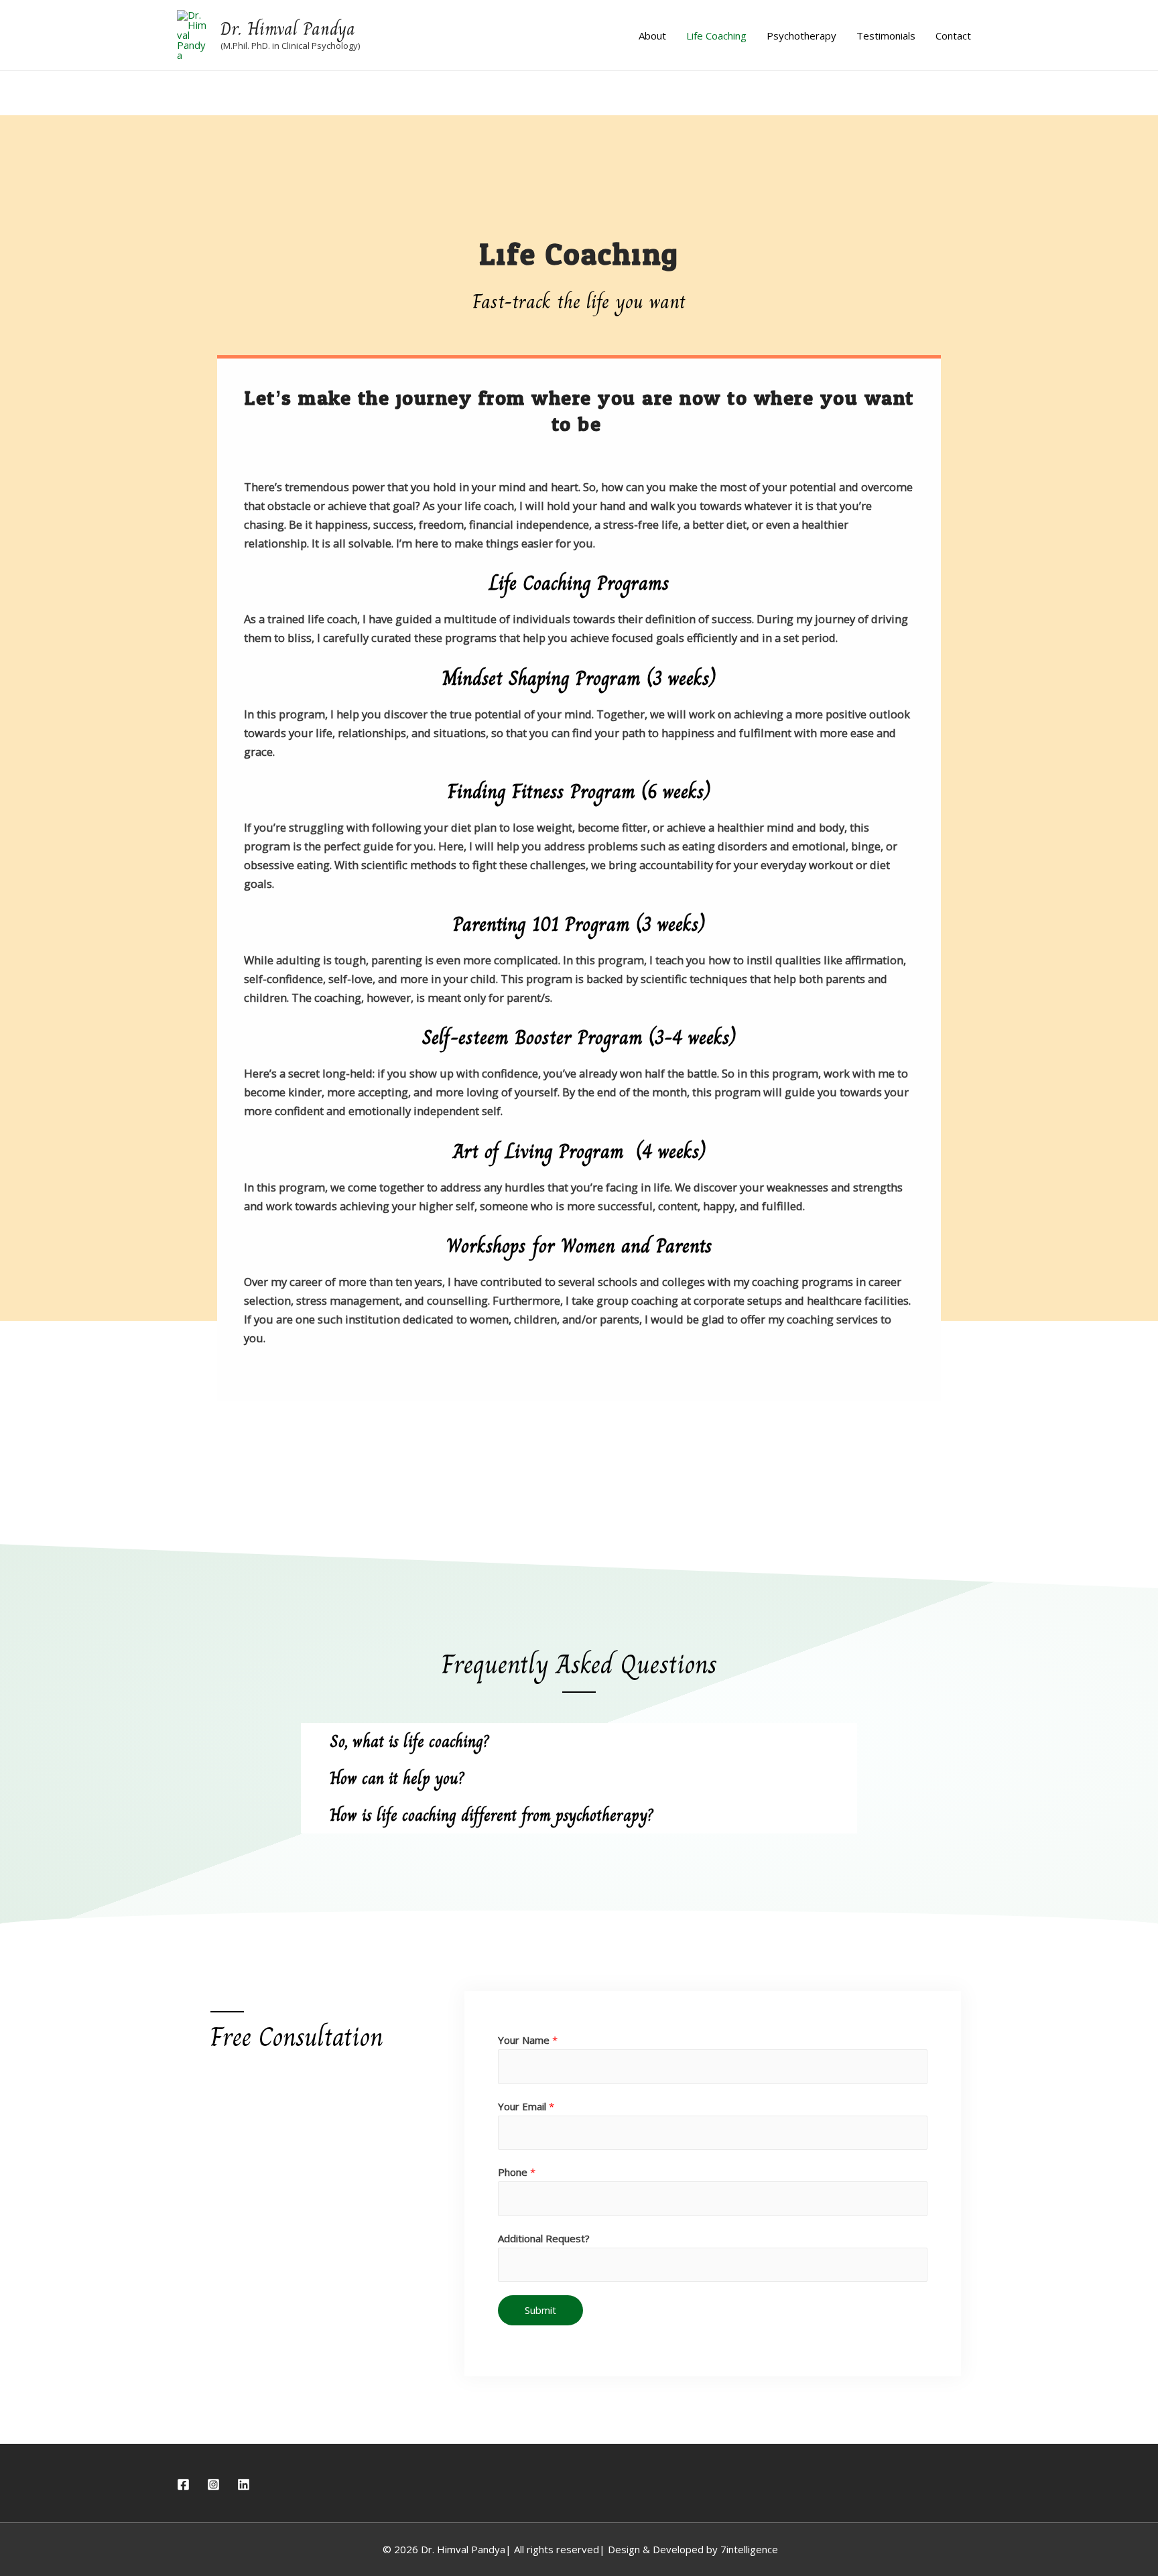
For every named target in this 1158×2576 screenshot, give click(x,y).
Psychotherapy (801, 36)
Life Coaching (716, 36)
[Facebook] (183, 2485)
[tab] (579, 1741)
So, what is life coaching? (409, 1741)
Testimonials (886, 36)
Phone (517, 2172)
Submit (540, 2310)
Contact (953, 36)
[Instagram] (213, 2485)
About (652, 36)
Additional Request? (544, 2238)
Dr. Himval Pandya (288, 29)
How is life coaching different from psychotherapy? (492, 1815)
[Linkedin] (244, 2485)
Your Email (526, 2106)
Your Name (528, 2040)
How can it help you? (397, 1778)
